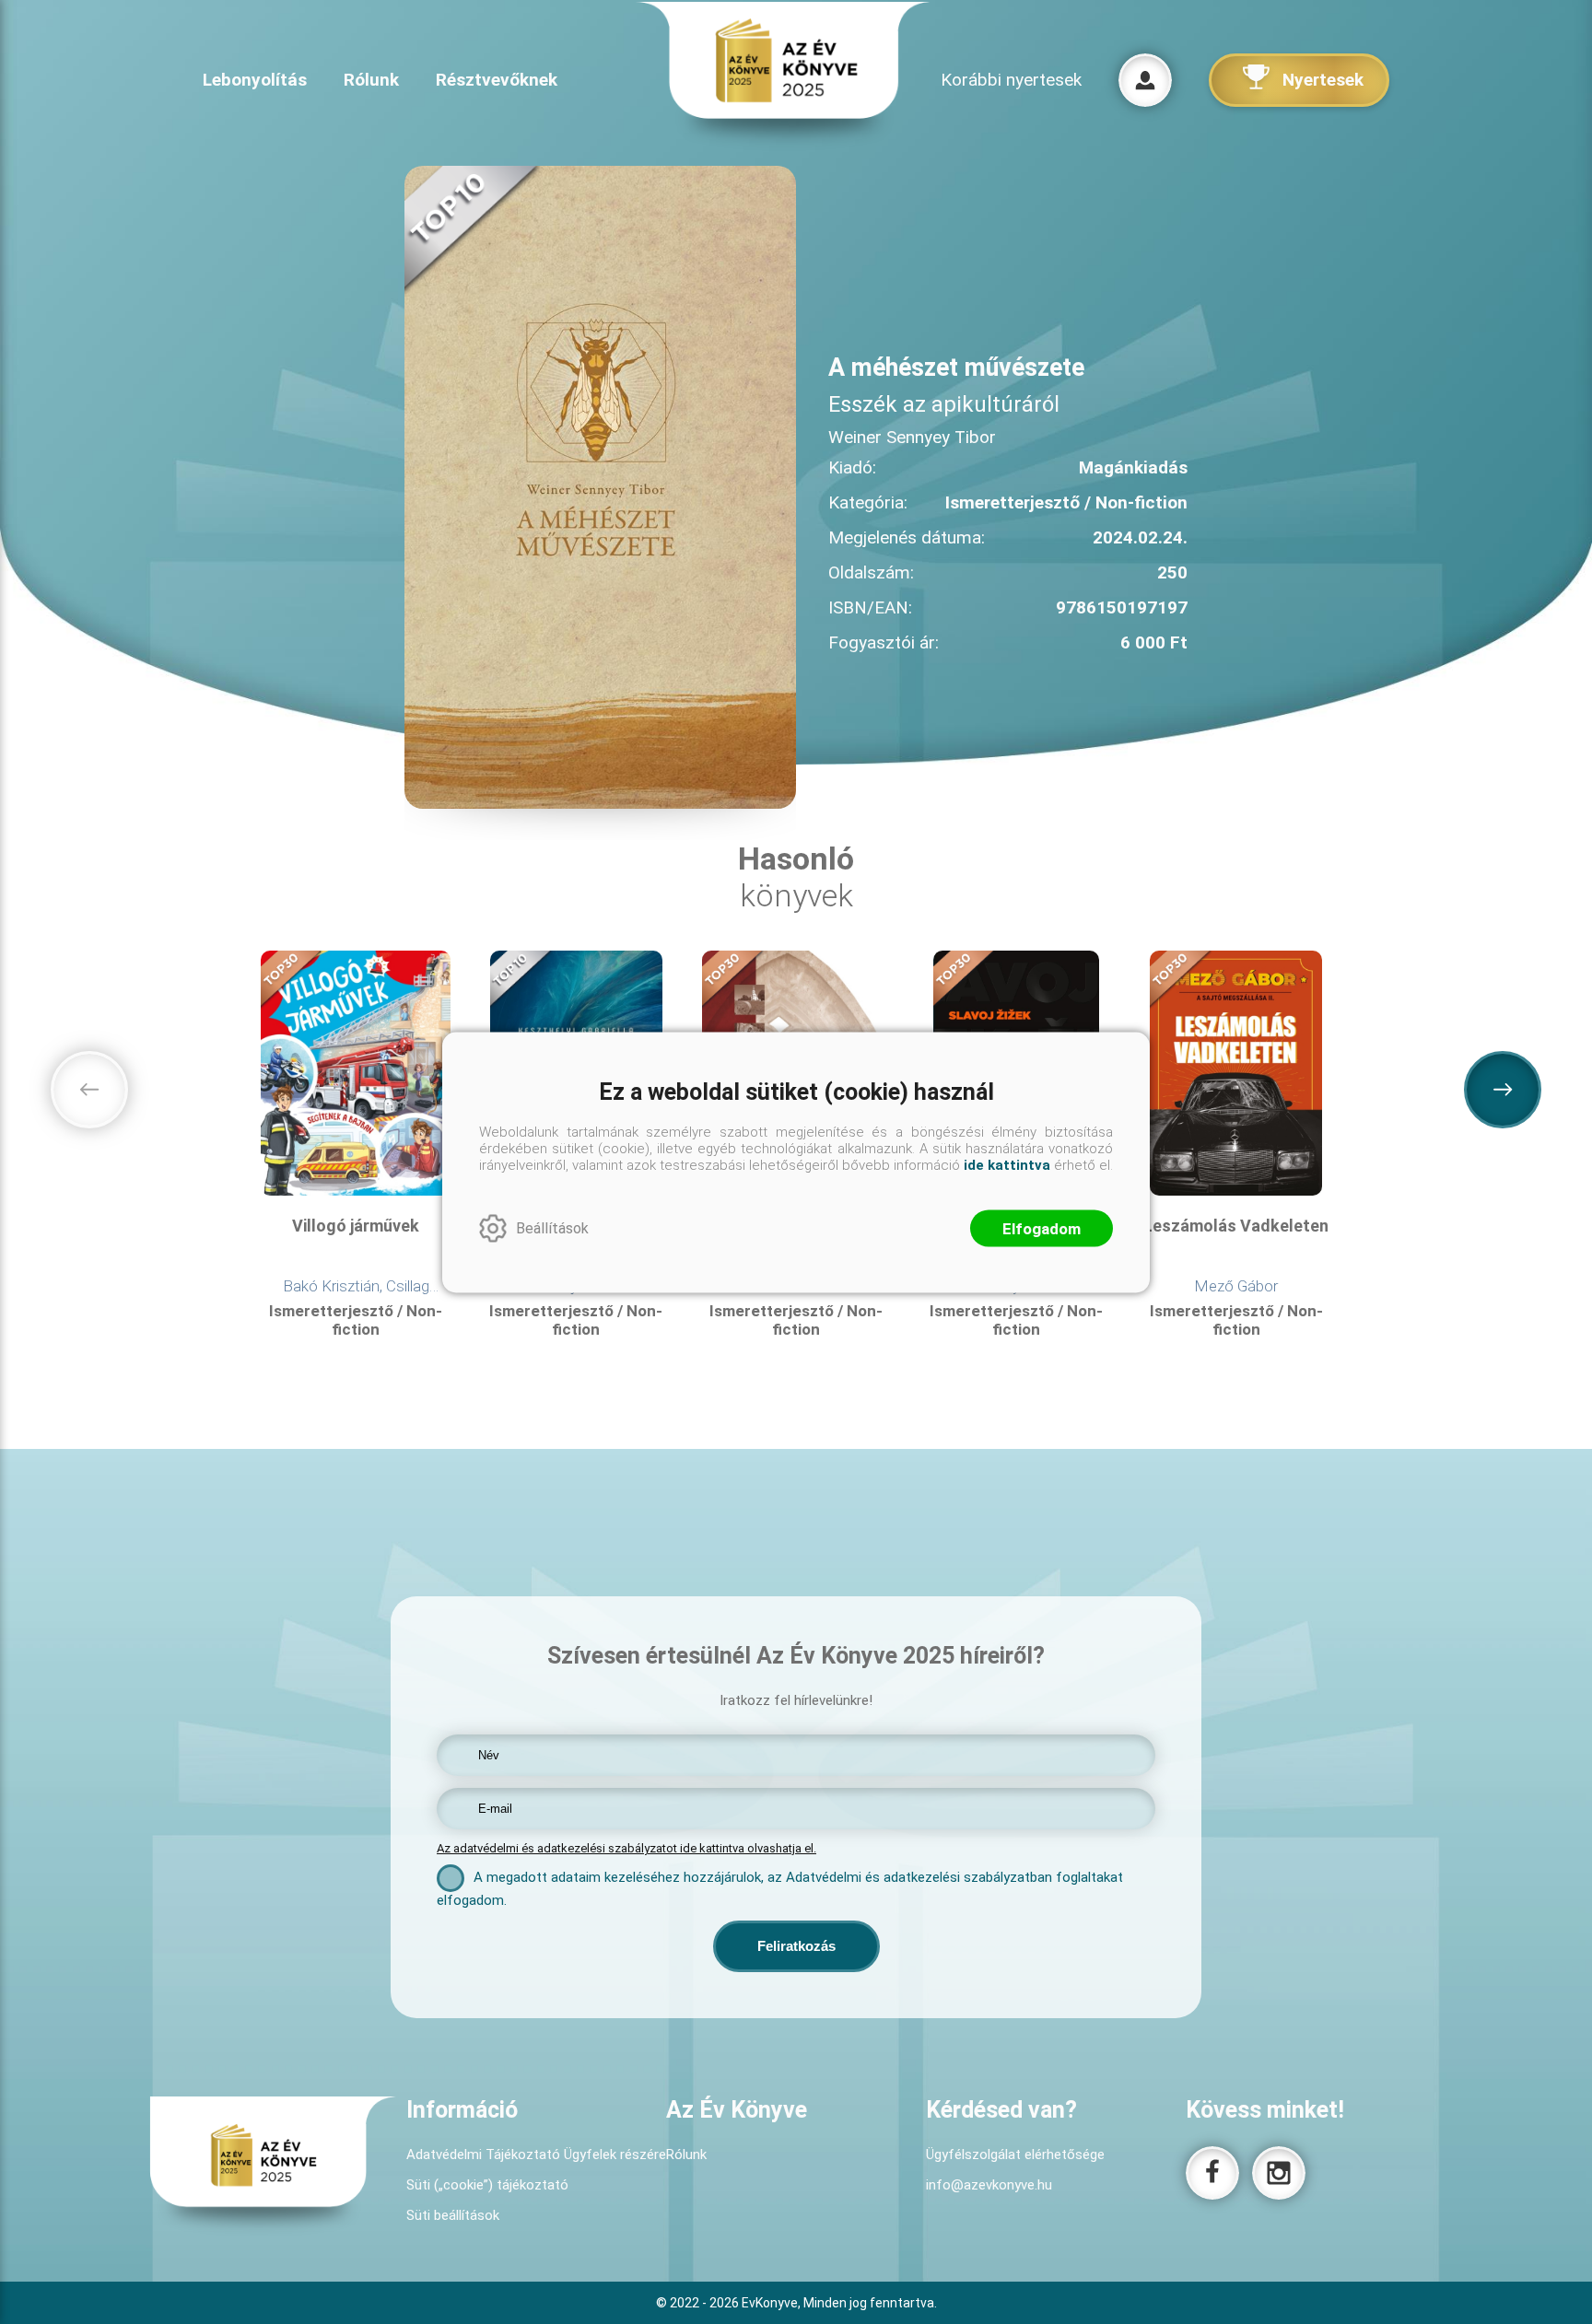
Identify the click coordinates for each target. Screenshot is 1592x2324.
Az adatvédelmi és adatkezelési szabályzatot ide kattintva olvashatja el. (626, 1848)
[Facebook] (1212, 2173)
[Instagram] (1279, 2173)
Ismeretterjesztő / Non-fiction (356, 1320)
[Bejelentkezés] (1145, 80)
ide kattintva (1007, 1164)
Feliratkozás (796, 1946)
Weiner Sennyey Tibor (912, 437)
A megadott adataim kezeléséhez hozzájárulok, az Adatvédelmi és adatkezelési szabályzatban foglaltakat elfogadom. (780, 1889)
